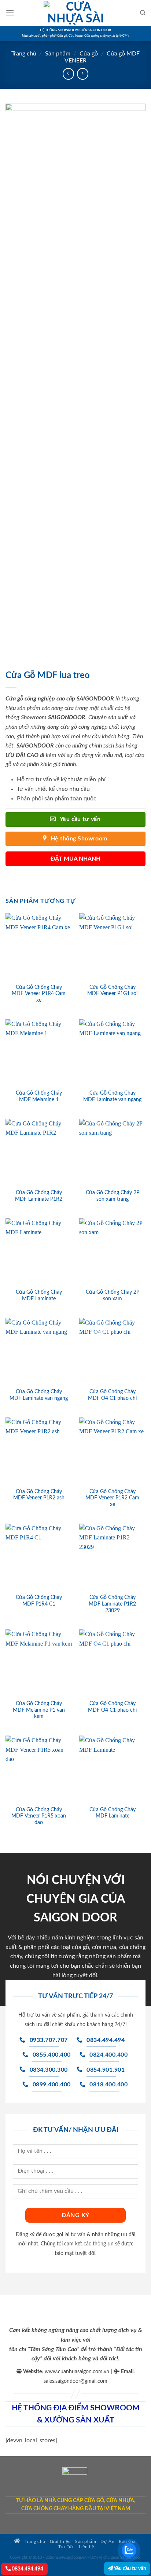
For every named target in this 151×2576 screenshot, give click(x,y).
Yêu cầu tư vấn (130, 2568)
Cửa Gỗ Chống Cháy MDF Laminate (39, 1296)
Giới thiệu (60, 2542)
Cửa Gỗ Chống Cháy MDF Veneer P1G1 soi (112, 991)
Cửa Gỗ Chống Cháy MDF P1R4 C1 (39, 1601)
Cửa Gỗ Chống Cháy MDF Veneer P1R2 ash (39, 1495)
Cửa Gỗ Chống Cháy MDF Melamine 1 (39, 1096)
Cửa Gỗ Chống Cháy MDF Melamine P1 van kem (39, 1710)
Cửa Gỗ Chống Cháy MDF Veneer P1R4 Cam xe (39, 994)
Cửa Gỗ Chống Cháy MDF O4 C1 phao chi (112, 1395)
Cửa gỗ (89, 54)
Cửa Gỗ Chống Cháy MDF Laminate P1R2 (39, 1196)
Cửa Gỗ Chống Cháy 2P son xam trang (113, 1196)
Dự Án (107, 2542)
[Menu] (10, 13)
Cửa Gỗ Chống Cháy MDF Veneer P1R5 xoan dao (39, 1816)
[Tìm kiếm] (143, 13)
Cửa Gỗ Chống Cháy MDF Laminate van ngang (112, 1096)
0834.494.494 (27, 2569)
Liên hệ (86, 2547)
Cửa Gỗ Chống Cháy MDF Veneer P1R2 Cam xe (112, 1498)
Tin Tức (66, 2547)
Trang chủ (24, 54)
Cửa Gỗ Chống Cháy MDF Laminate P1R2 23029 (112, 1604)
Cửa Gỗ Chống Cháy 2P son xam (113, 1296)
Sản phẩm (58, 54)
